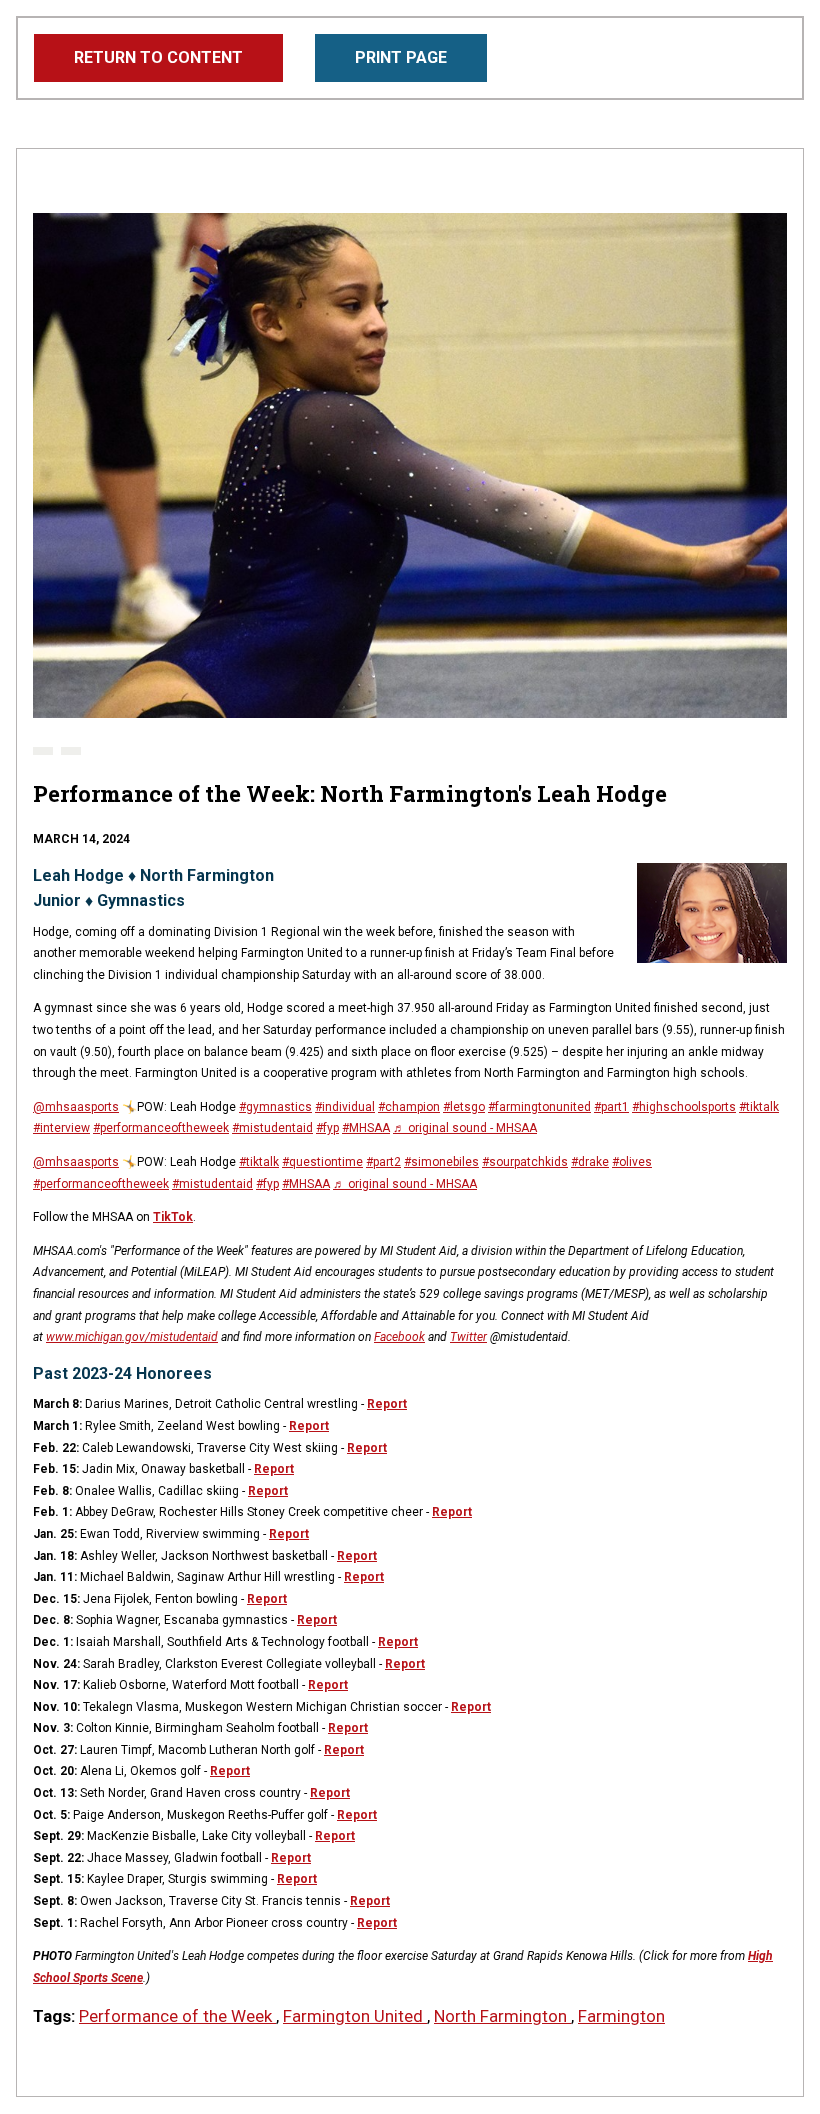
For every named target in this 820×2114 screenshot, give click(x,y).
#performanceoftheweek (161, 1128)
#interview (61, 1128)
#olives (632, 1162)
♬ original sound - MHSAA (465, 1128)
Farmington (621, 2016)
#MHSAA (366, 1128)
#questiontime (322, 1162)
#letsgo (464, 1107)
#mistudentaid (272, 1128)
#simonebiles (441, 1162)
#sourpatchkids (525, 1162)
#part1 (611, 1107)
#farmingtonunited (539, 1107)
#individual (345, 1107)
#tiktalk (759, 1107)
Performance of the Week (177, 2016)
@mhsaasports (76, 1107)
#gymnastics (275, 1107)
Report (387, 1404)
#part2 (383, 1162)
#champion (409, 1107)
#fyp (327, 1128)
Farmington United (355, 2016)
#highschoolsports (684, 1107)
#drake (590, 1162)
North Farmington (502, 2016)
